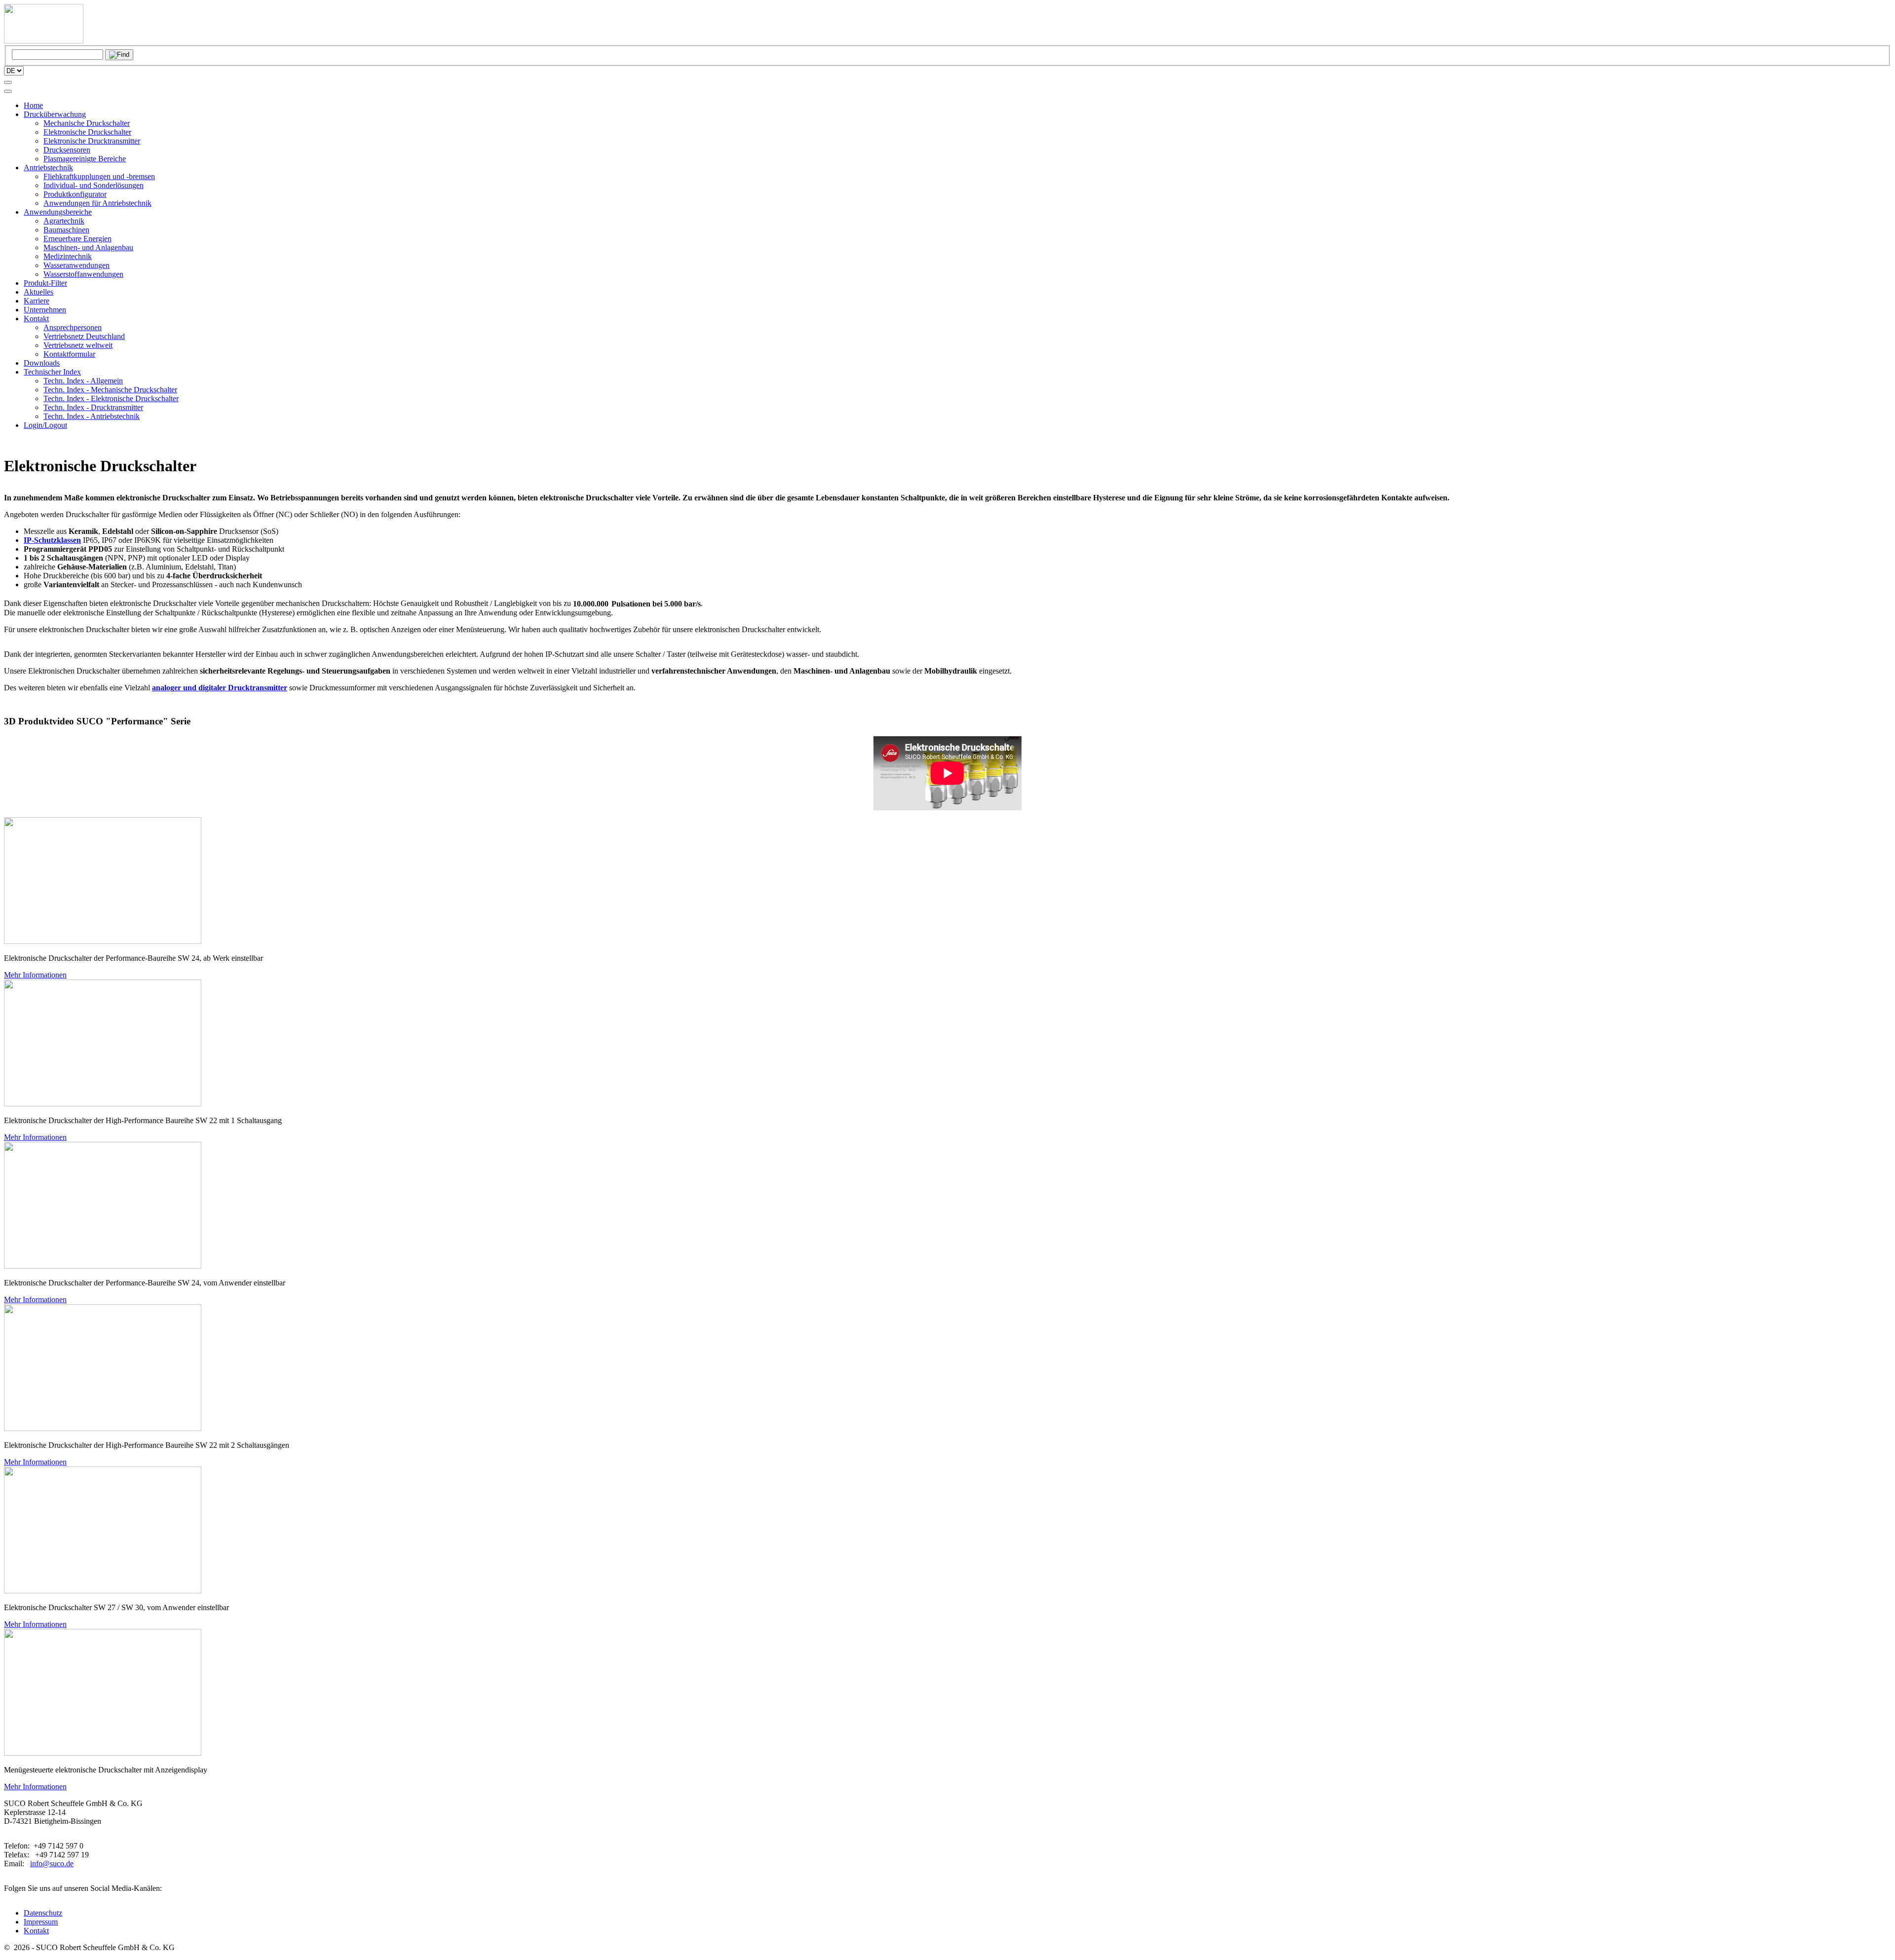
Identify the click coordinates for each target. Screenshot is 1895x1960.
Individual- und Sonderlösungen (94, 185)
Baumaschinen (66, 230)
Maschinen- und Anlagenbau (88, 247)
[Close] (8, 91)
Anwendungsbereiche (58, 212)
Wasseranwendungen (76, 265)
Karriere (37, 301)
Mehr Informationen (35, 975)
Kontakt (36, 319)
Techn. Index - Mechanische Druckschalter (110, 390)
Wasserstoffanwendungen (83, 274)
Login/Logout (45, 425)
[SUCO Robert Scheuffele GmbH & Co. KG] (44, 41)
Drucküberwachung (55, 114)
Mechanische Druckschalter (87, 123)
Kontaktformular (69, 354)
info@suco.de (52, 1864)
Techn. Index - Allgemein (83, 381)
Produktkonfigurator (75, 194)
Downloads (42, 363)
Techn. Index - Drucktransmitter (93, 407)
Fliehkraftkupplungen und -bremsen (99, 176)
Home (33, 105)
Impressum (41, 1922)
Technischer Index (52, 372)
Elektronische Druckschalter (87, 132)
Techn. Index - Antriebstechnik (92, 416)
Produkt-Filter (45, 283)
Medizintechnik (68, 256)
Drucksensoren (67, 150)
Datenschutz (43, 1913)
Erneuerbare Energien (77, 239)
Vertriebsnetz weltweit (78, 345)
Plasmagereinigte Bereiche (85, 159)
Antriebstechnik (48, 168)
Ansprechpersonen (73, 327)
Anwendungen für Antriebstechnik (97, 203)
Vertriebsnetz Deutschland (84, 336)
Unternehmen (45, 310)
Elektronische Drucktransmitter (92, 141)
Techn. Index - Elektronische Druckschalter (111, 398)
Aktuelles (38, 292)
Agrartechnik (64, 221)
